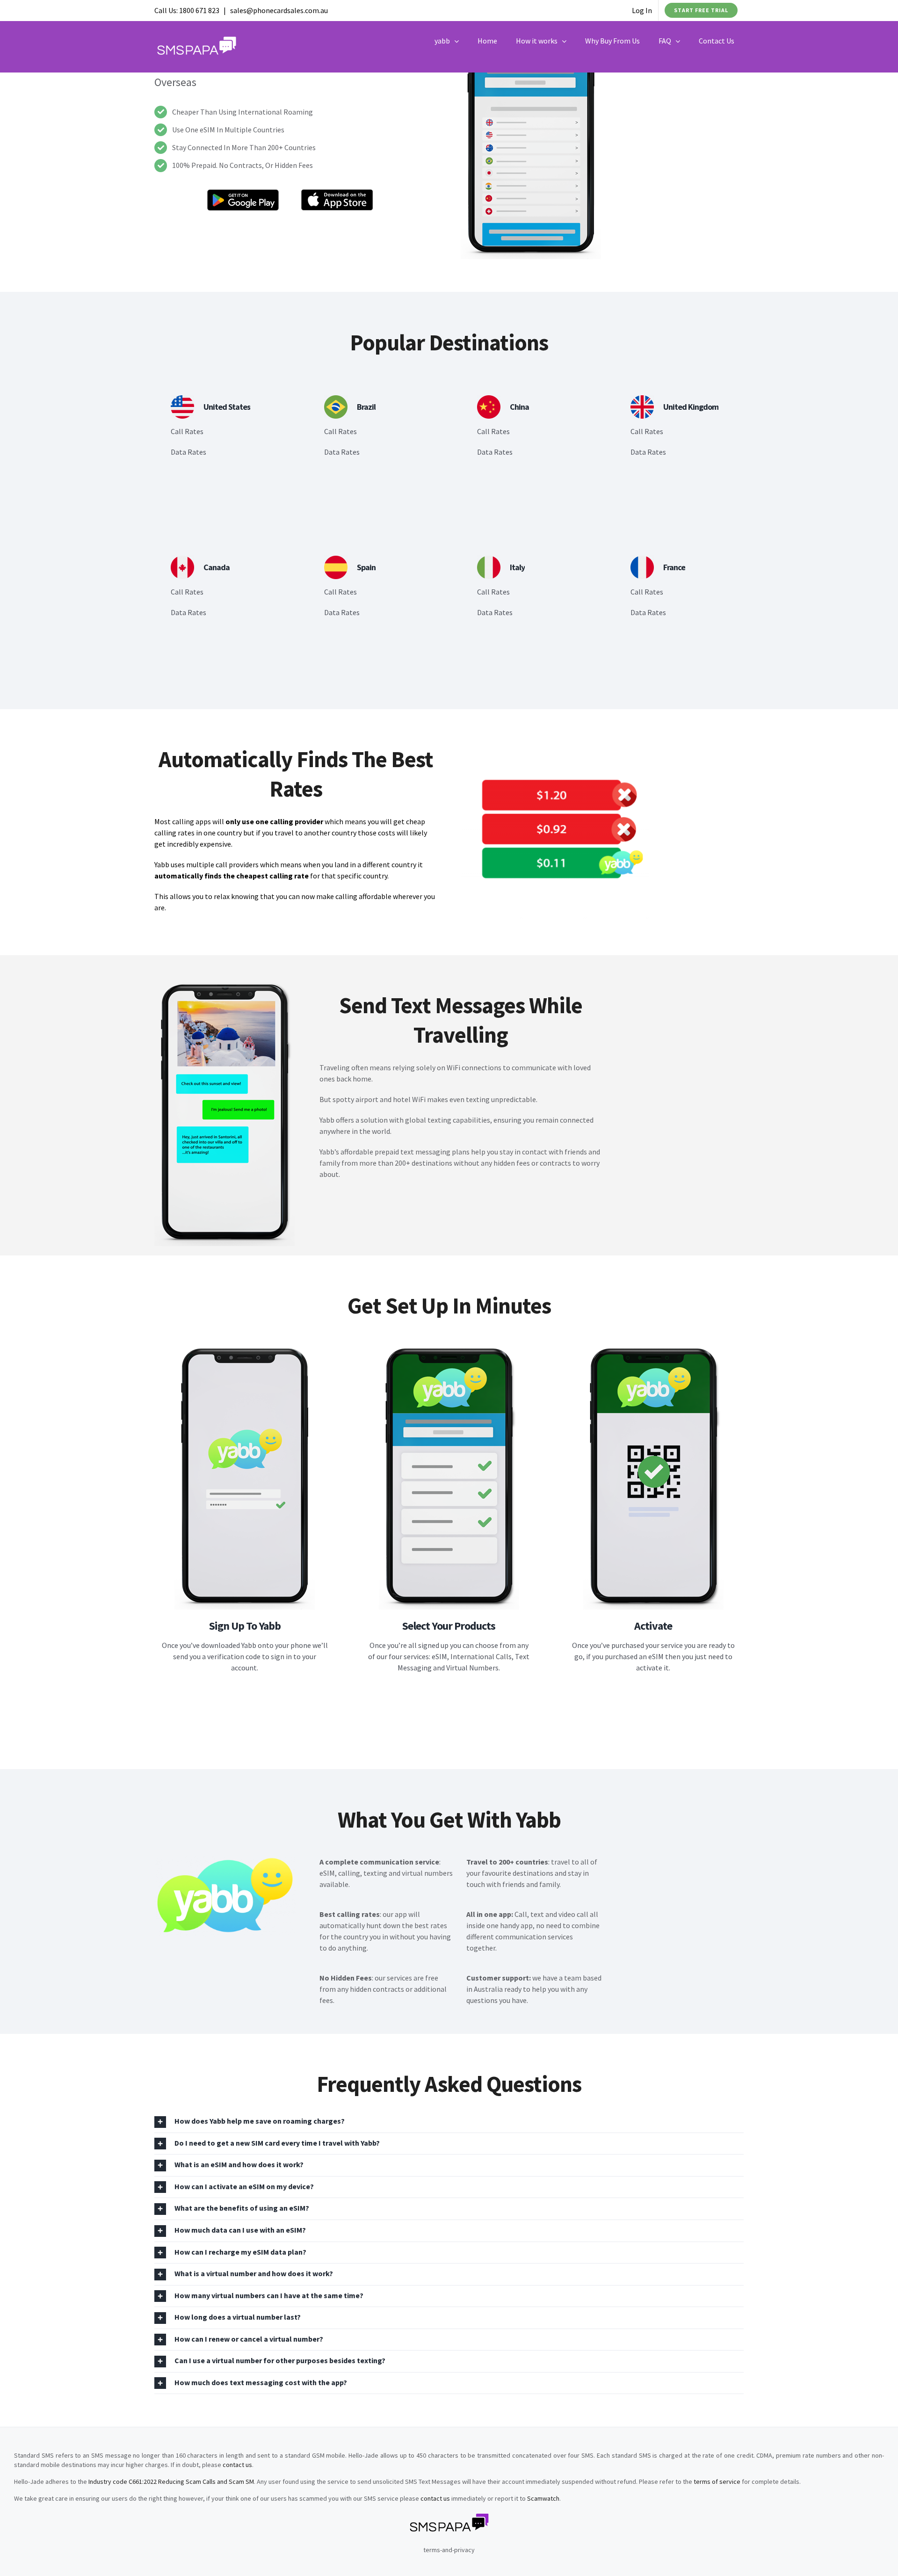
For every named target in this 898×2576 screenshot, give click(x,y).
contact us (237, 2465)
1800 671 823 (199, 10)
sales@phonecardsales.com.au (279, 10)
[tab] (449, 2122)
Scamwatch (543, 2498)
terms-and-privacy (449, 2550)
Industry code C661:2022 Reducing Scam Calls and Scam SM (171, 2482)
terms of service (717, 2482)
